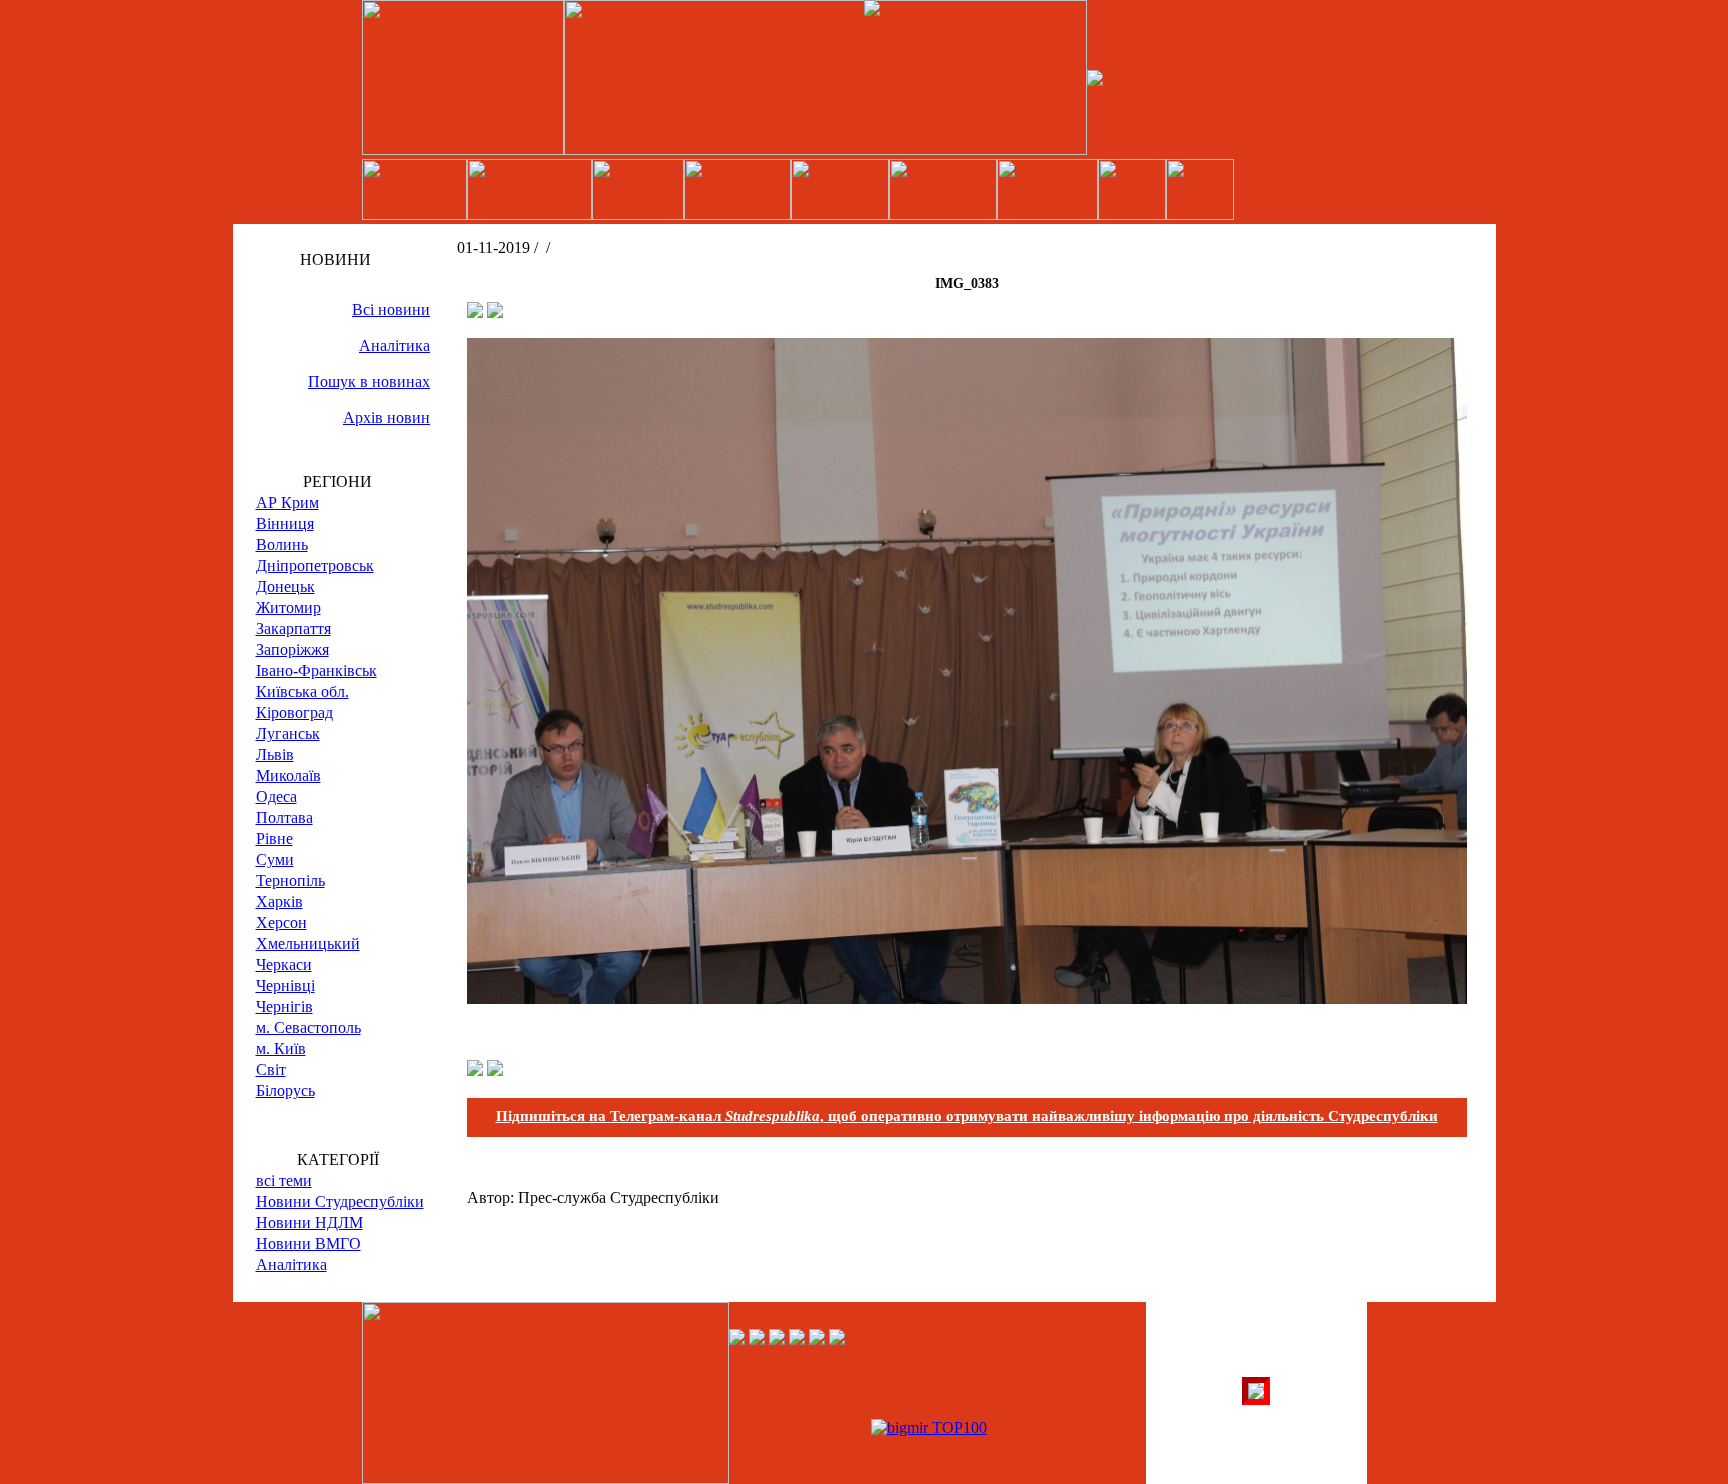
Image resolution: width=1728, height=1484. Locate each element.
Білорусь (285, 1090)
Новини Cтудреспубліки (340, 1201)
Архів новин (386, 417)
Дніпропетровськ (315, 565)
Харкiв (279, 901)
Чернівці (285, 985)
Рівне (274, 838)
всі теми (284, 1180)
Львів (275, 754)
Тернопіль (290, 880)
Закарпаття (293, 628)
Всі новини (391, 309)
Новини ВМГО (308, 1243)
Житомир (288, 607)
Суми (275, 859)
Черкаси (284, 964)
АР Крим (287, 502)
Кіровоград (294, 712)
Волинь (282, 544)
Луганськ (288, 733)
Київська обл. (302, 691)
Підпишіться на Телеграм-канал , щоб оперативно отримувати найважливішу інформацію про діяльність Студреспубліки (967, 1116)
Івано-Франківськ (316, 670)
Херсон (281, 922)
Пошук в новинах (369, 381)
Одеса (276, 796)
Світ (271, 1069)
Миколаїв (288, 775)
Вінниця (285, 523)
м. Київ (281, 1048)
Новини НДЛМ (309, 1222)
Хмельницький (308, 943)
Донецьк (285, 586)
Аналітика (394, 345)
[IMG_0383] (967, 998)
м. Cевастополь (308, 1027)
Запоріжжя (292, 649)
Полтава (284, 817)
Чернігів (284, 1006)
